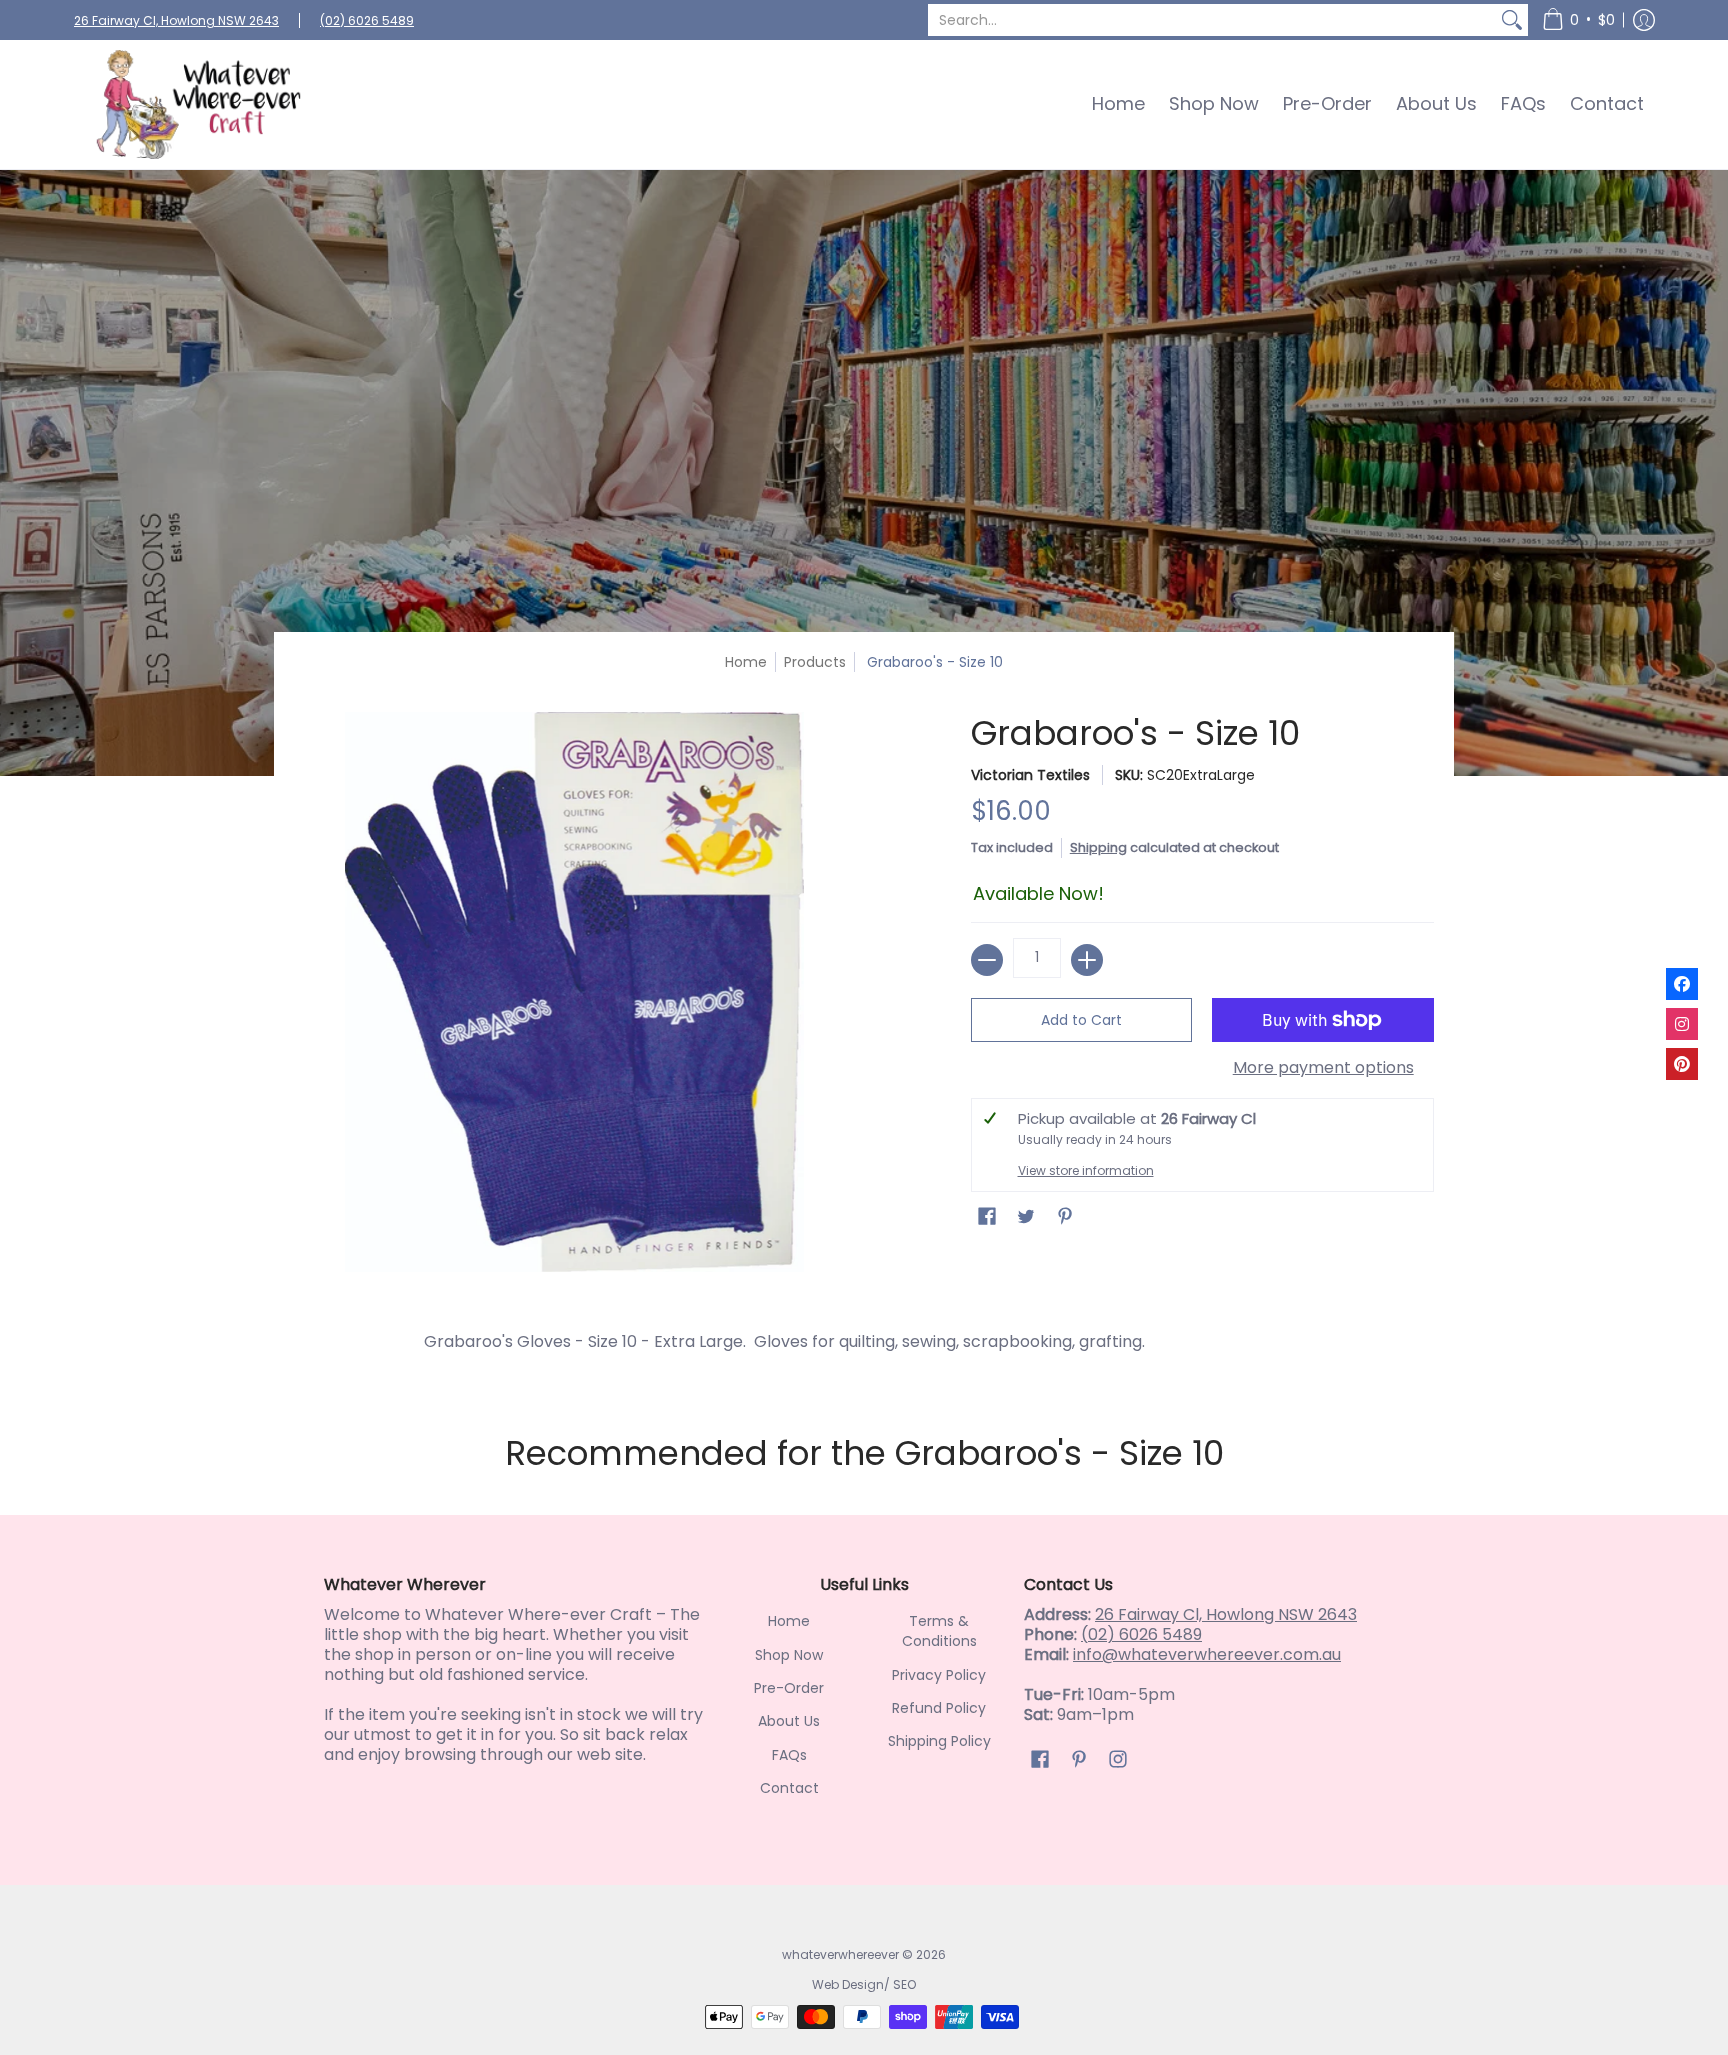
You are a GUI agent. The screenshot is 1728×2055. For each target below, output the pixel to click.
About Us (789, 1721)
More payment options (1323, 1068)
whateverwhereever (840, 1954)
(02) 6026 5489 (367, 20)
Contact (789, 1788)
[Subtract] (987, 960)
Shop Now (789, 1655)
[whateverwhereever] (199, 104)
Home (746, 662)
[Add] (1087, 960)
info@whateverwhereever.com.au (1207, 1654)
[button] (1578, 20)
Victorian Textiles (1030, 775)
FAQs (789, 1755)
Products (815, 662)
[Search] (1512, 20)
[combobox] (1212, 20)
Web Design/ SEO (864, 1984)
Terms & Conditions (939, 1631)
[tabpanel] (864, 1347)
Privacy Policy (939, 1675)
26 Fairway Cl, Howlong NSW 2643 (176, 20)
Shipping (1098, 847)
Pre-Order (789, 1688)
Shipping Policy (939, 1741)
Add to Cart (1081, 1020)
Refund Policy (939, 1708)
